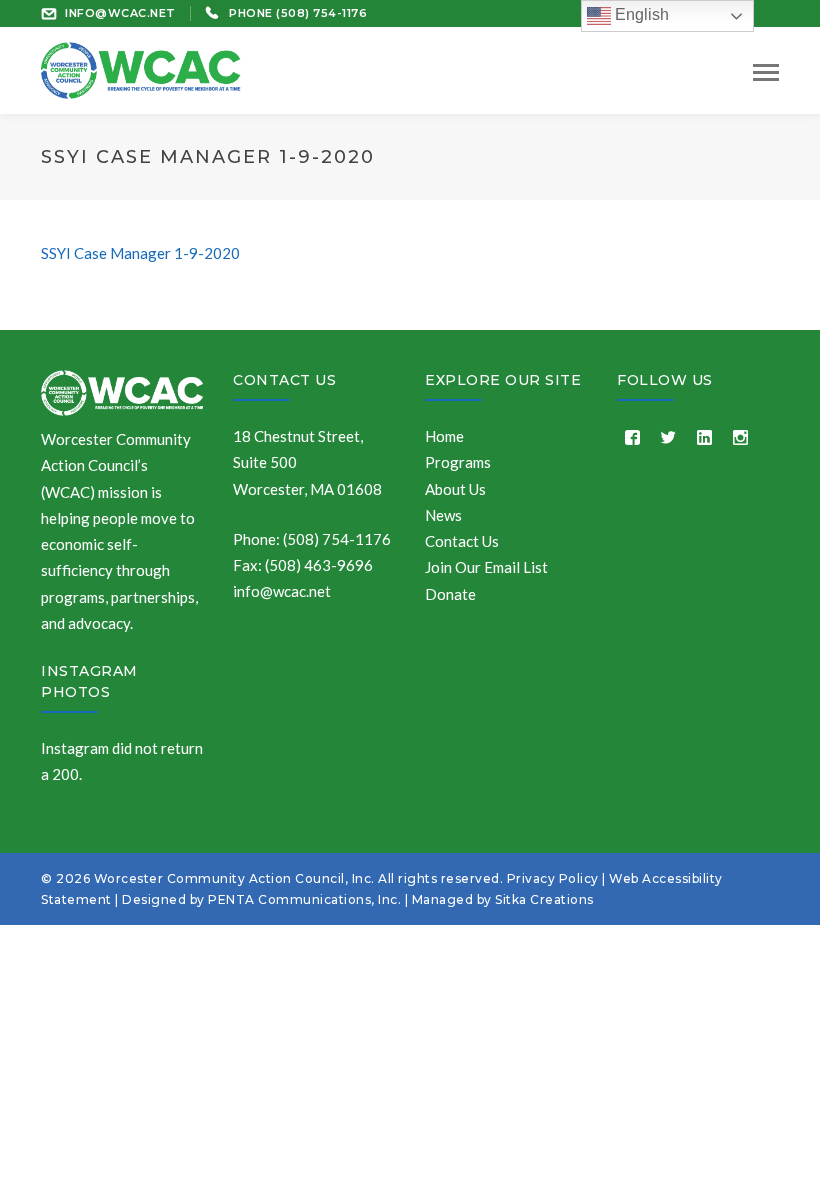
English (640, 14)
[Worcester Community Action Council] (141, 68)
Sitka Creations (544, 899)
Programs (458, 462)
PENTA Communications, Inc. (304, 899)
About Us (455, 489)
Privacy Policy (553, 878)
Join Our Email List (486, 567)
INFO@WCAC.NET (120, 13)
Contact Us (284, 380)
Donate (450, 594)
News (443, 515)
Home (444, 436)
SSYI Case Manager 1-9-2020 (140, 253)
